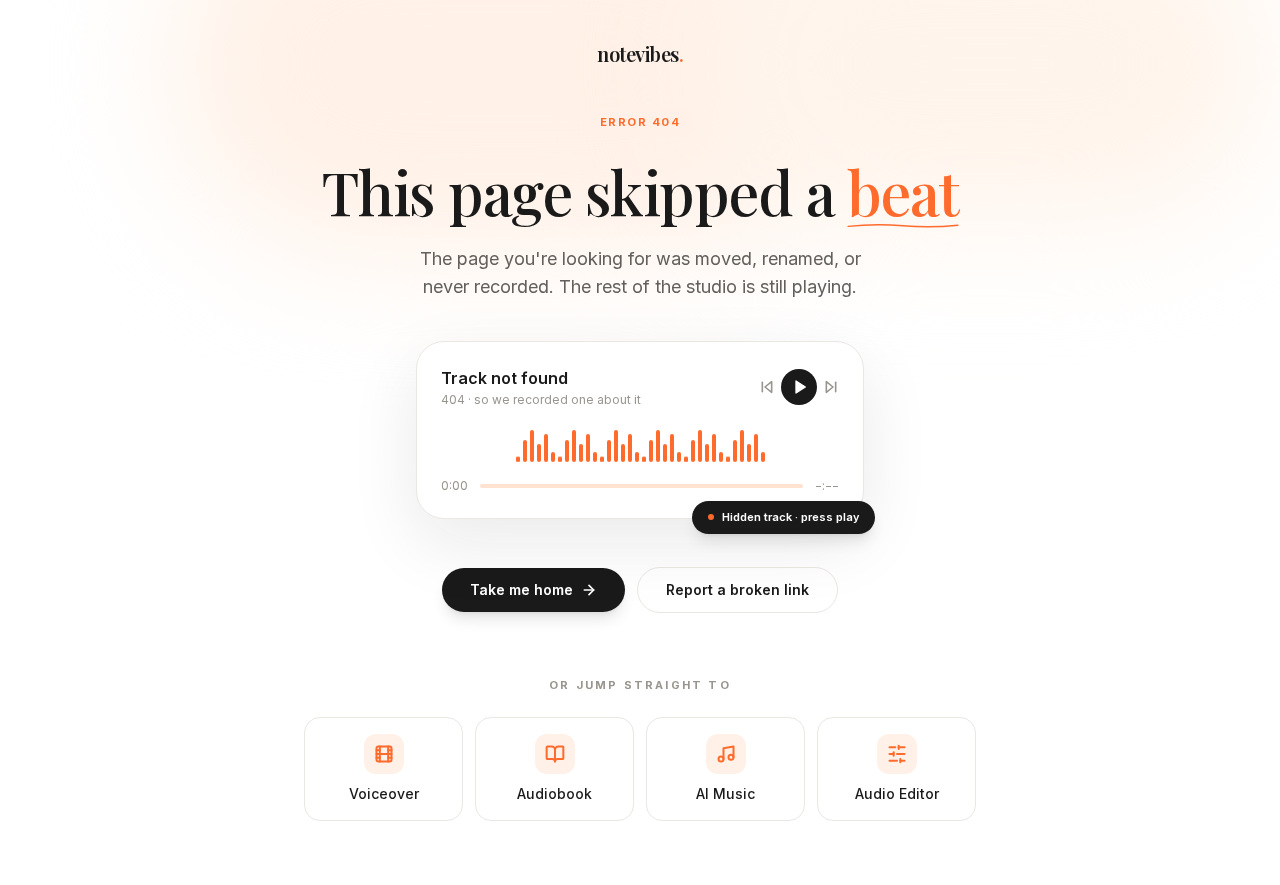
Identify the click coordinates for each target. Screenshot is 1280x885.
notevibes (640, 53)
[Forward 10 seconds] (831, 387)
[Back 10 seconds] (767, 387)
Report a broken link (737, 589)
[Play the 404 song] (799, 387)
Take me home (521, 589)
